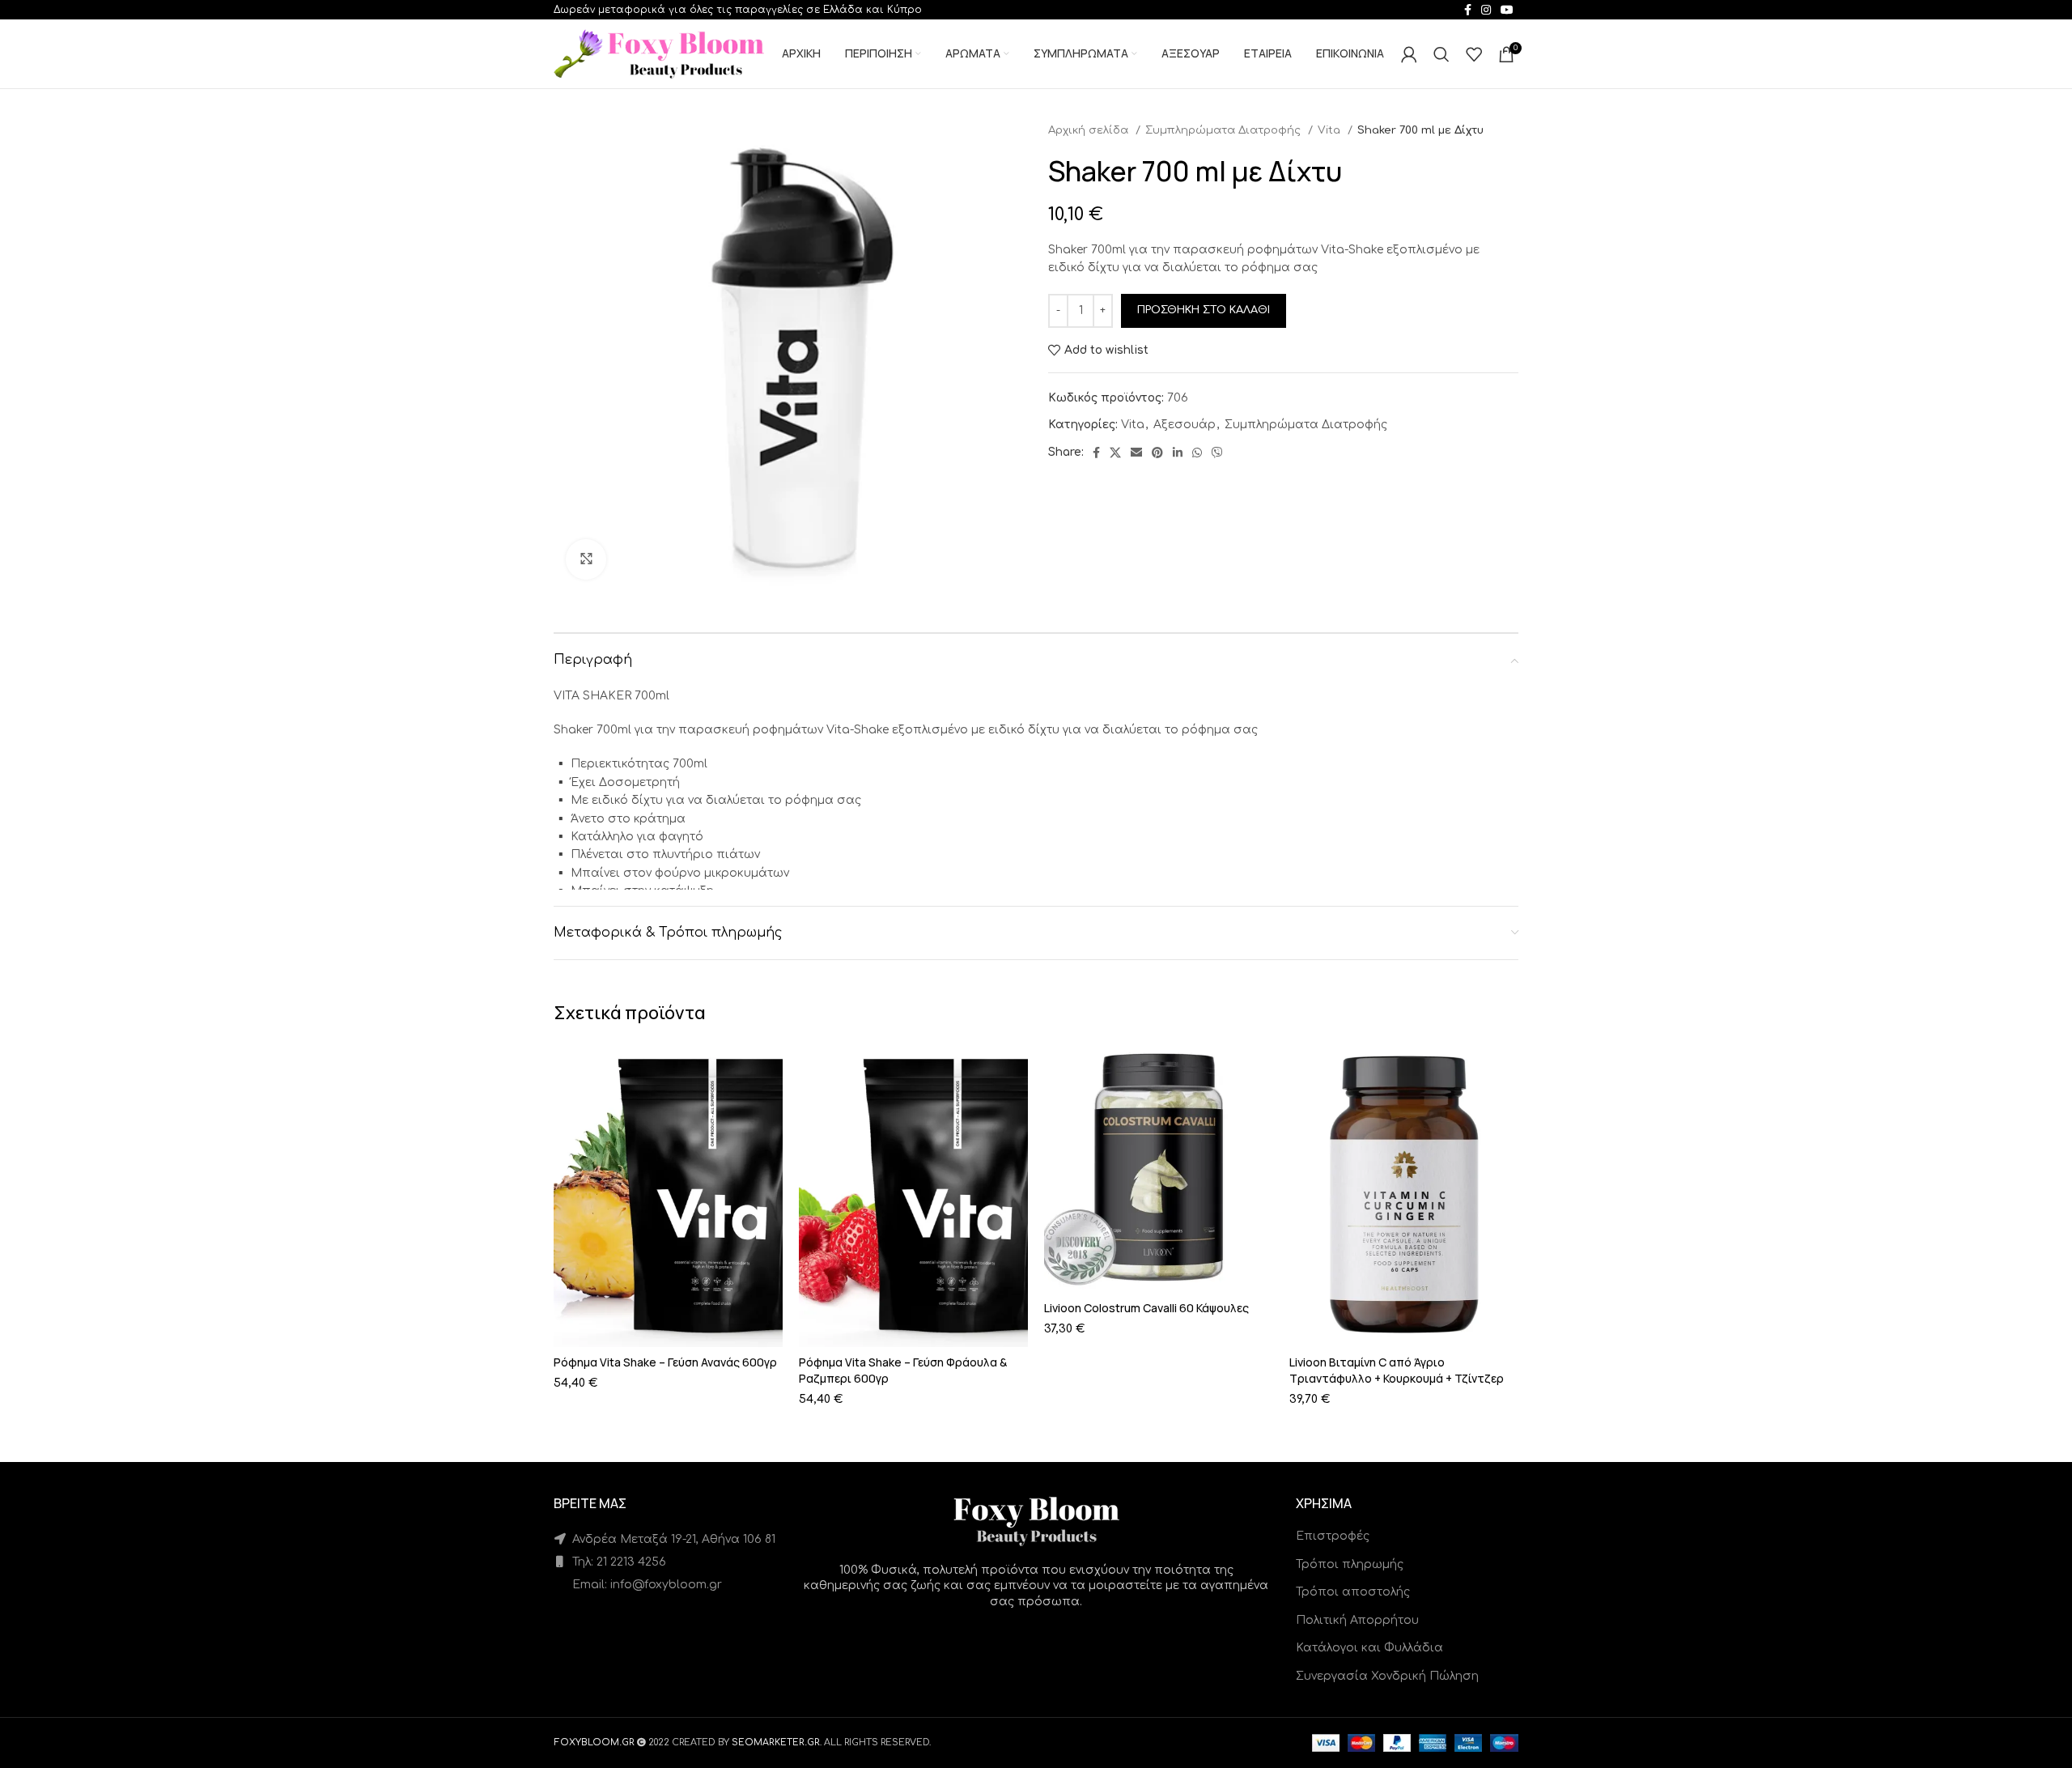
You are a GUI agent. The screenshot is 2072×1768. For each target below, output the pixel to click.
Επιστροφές (1333, 1536)
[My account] (1409, 54)
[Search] (1441, 54)
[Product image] (668, 1194)
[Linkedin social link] (1178, 453)
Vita (1331, 130)
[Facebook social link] (1096, 453)
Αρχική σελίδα (1090, 130)
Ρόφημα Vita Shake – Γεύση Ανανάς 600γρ (665, 1362)
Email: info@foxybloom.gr (645, 1585)
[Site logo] (659, 53)
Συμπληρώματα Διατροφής (1225, 130)
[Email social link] (1136, 453)
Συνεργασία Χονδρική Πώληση (1387, 1676)
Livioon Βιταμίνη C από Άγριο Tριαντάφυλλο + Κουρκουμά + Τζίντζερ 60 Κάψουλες (1397, 1378)
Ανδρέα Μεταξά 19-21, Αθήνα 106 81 (672, 1539)
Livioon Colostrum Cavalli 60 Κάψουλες (1146, 1308)
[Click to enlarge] (586, 559)
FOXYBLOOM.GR (594, 1742)
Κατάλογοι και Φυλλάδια (1369, 1648)
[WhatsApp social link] (1197, 453)
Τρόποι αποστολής (1353, 1592)
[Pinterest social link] (1157, 453)
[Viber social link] (1217, 453)
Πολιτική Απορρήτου (1357, 1620)
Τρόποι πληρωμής (1350, 1564)
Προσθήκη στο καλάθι (1204, 310)
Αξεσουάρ (1185, 425)
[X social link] (1115, 453)
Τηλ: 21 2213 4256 (618, 1562)
